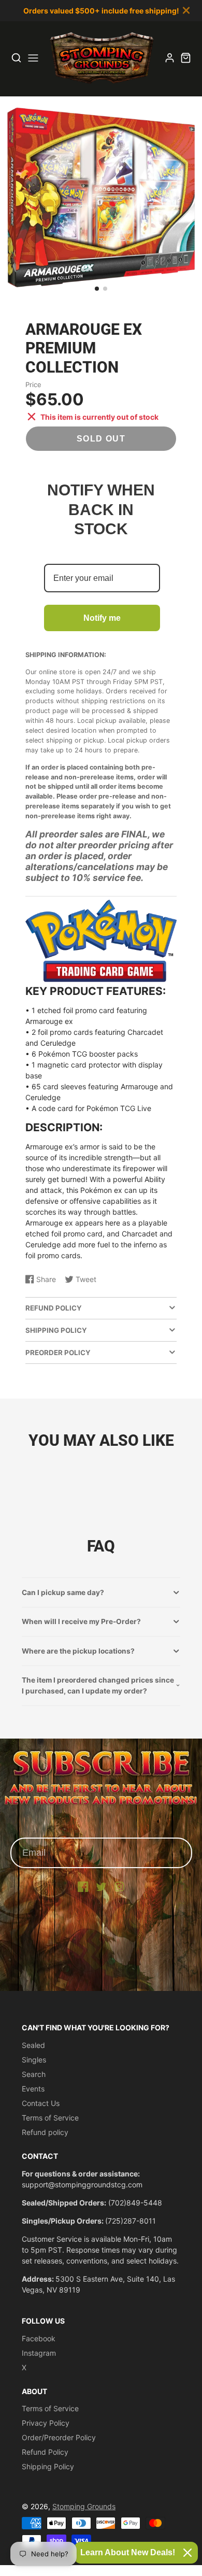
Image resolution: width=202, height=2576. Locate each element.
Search (34, 2074)
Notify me (102, 618)
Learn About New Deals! (128, 2552)
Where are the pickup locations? (78, 1651)
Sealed (33, 2045)
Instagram (39, 2353)
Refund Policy (45, 2452)
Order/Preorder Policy (59, 2437)
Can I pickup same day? (63, 1592)
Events (33, 2089)
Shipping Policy (48, 2466)
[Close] (187, 2553)
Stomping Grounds (84, 2506)
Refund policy (45, 2132)
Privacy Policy (46, 2423)
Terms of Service (50, 2118)
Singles (34, 2060)
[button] (97, 289)
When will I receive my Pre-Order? (81, 1621)
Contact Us (41, 2103)
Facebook (39, 2338)
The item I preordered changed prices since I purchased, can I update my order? (98, 1685)
